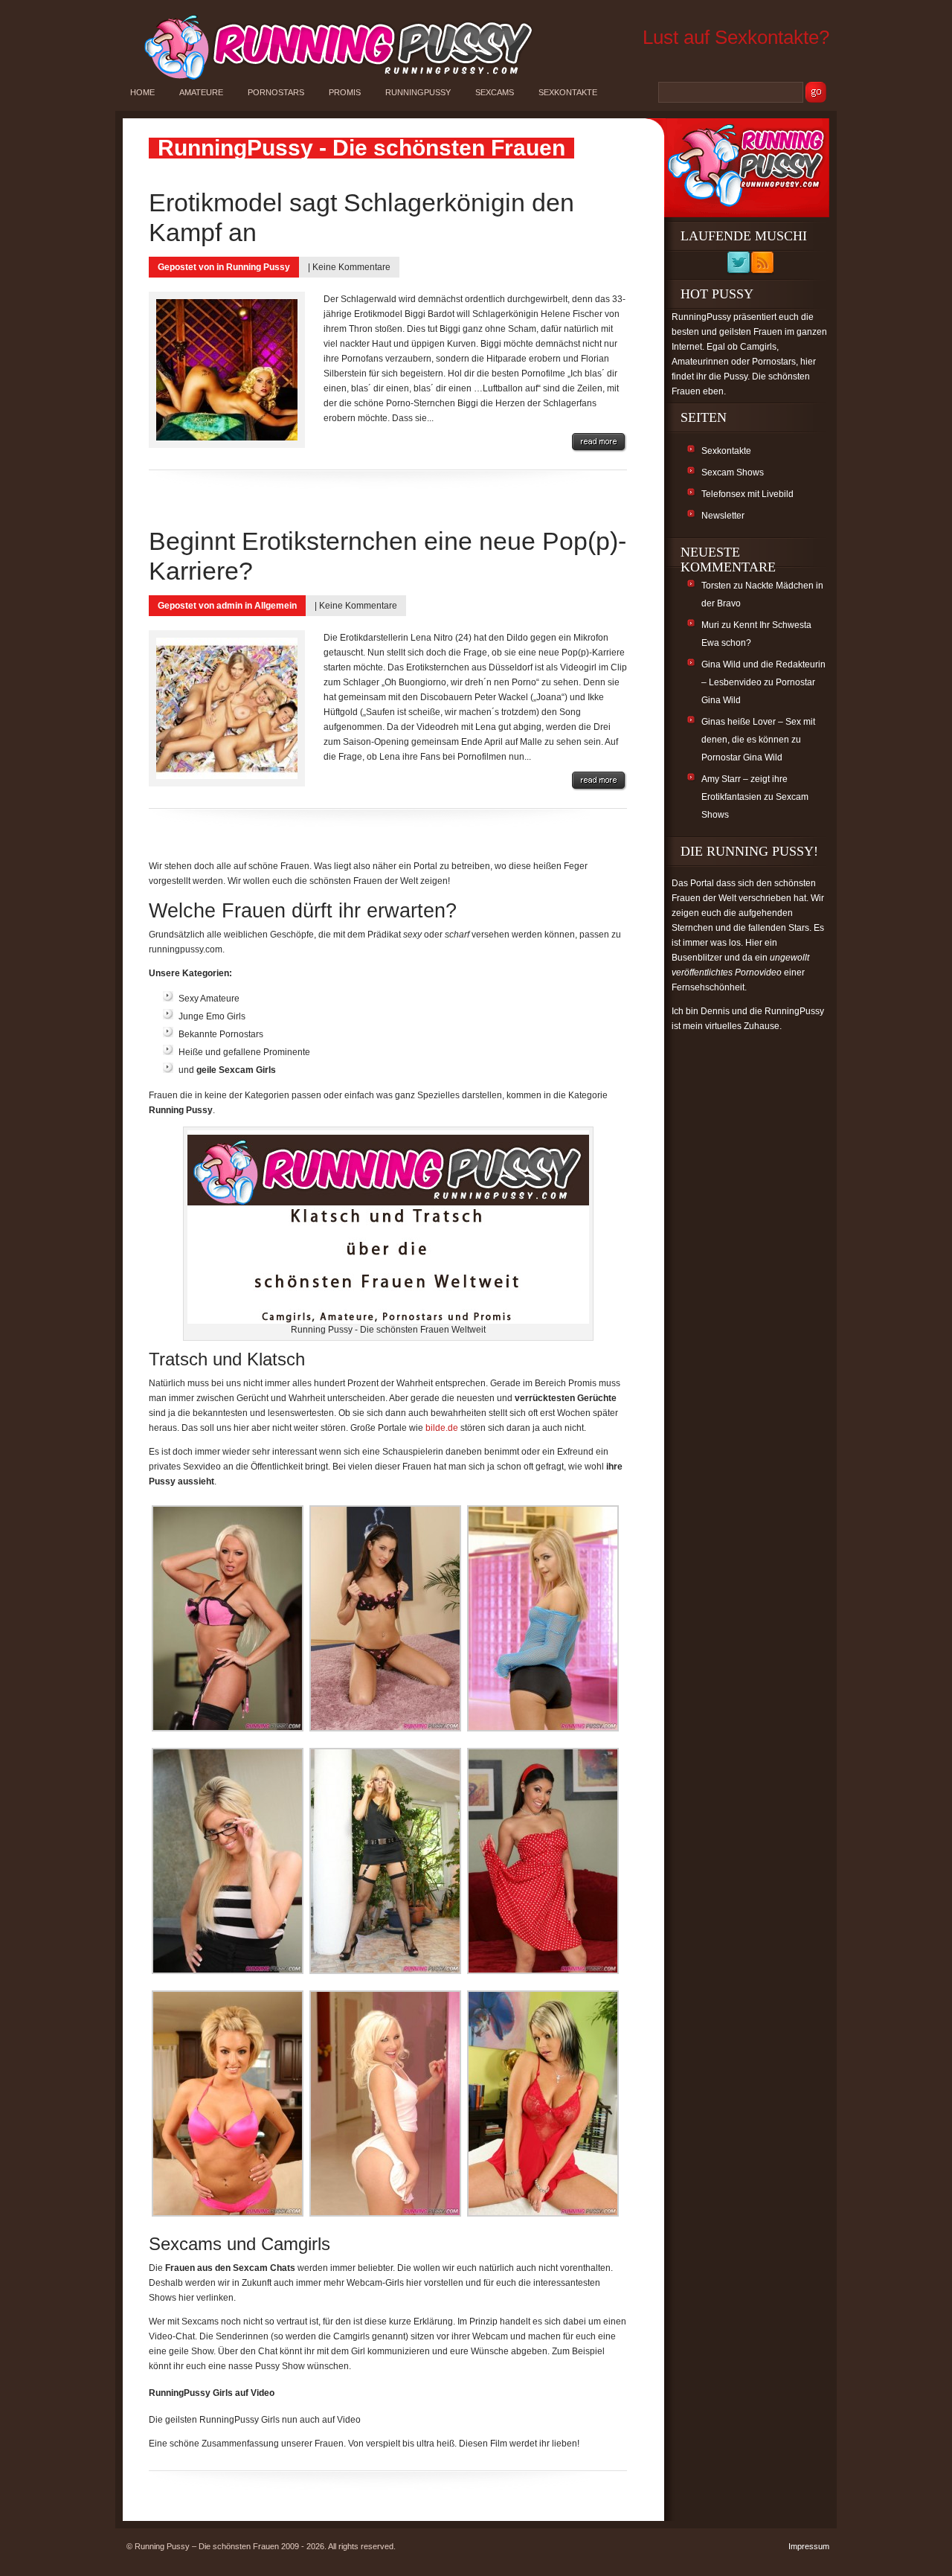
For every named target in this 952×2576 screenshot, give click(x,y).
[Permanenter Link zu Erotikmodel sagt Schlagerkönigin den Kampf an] (599, 443)
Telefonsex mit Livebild (747, 494)
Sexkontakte (568, 92)
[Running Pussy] (330, 79)
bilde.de (442, 1428)
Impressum (809, 2546)
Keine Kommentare (351, 267)
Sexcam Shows (733, 472)
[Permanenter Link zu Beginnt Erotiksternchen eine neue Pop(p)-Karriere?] (599, 781)
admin (229, 606)
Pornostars (276, 92)
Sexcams (495, 92)
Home (142, 92)
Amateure (201, 92)
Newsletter (723, 516)
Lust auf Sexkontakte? (736, 37)
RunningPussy (418, 92)
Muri (710, 625)
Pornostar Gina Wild (742, 757)
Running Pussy (258, 267)
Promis (345, 92)
